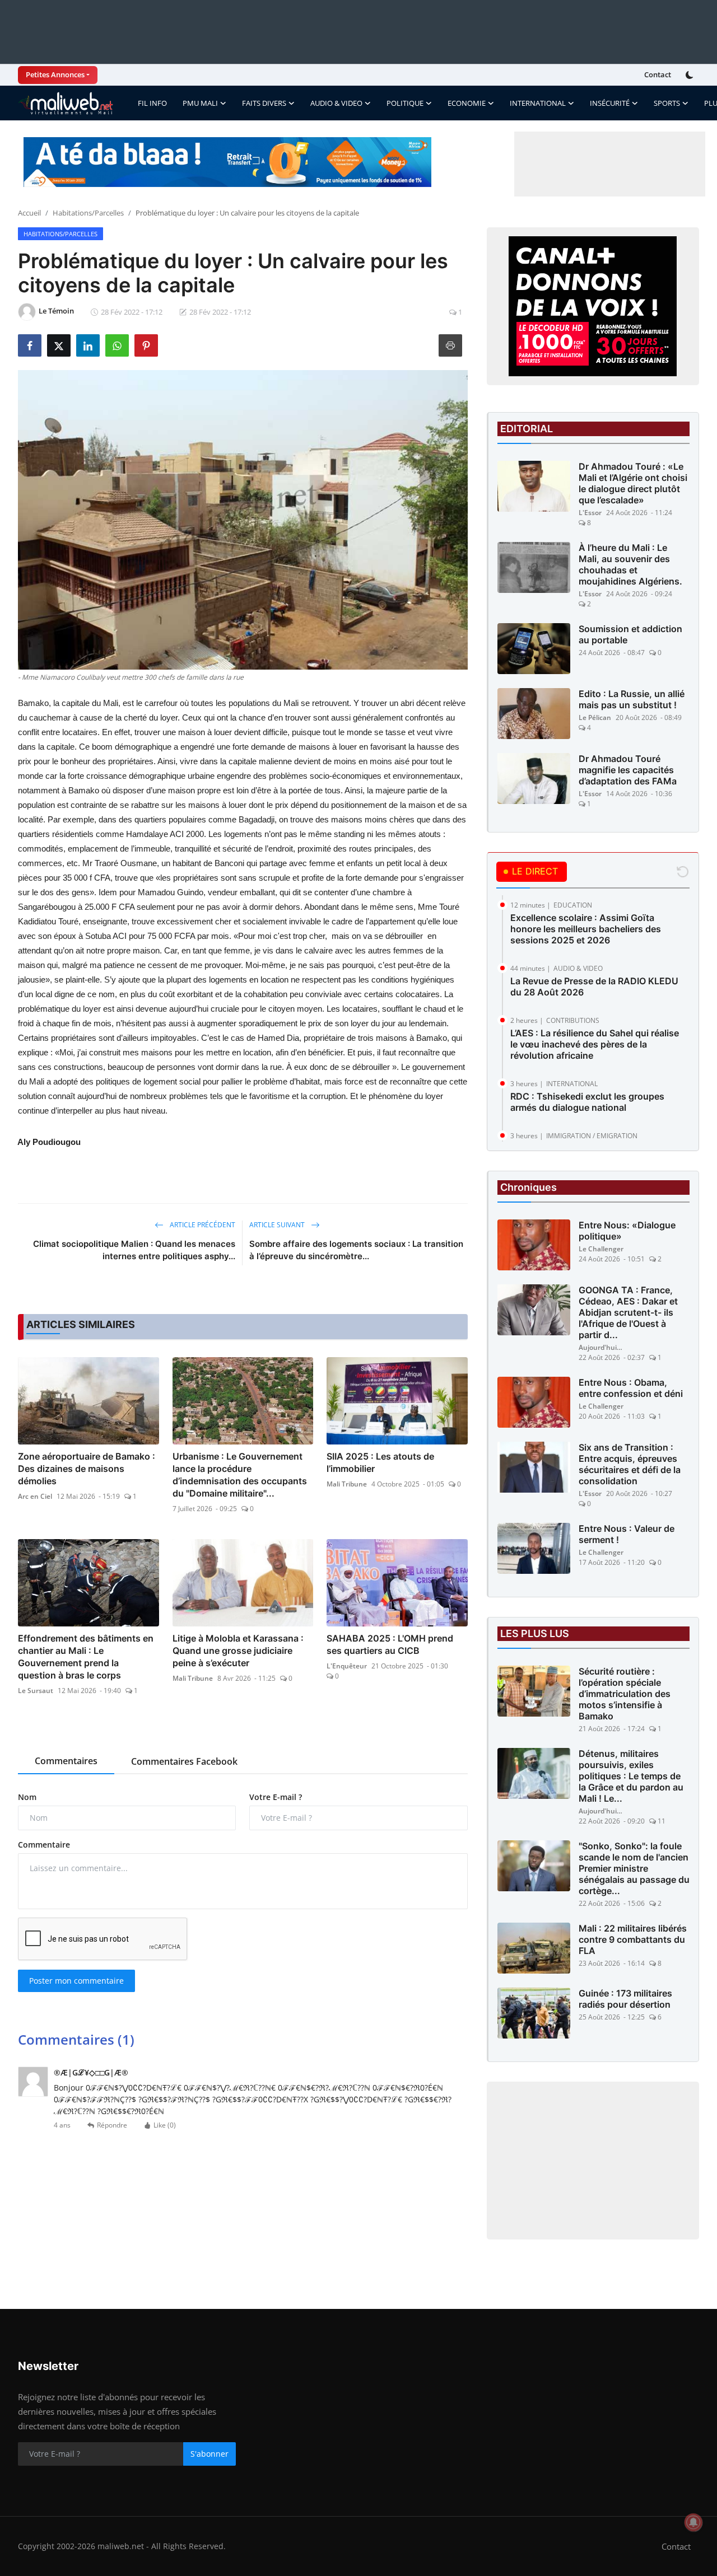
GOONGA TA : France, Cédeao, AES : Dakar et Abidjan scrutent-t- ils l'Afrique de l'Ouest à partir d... (628, 1312)
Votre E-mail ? (276, 1797)
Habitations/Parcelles (88, 213)
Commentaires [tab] (66, 1761)
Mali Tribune (347, 1484)
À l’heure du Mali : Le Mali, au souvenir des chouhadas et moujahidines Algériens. (630, 564)
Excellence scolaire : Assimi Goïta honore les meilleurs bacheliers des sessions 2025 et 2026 (586, 929)
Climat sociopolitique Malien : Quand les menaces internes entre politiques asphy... (134, 1250)
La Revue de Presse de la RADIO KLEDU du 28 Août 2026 (594, 987)
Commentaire (44, 1845)
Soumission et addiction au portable (630, 634)
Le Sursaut (36, 1691)
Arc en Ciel (35, 1496)
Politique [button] (405, 103)
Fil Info (152, 103)
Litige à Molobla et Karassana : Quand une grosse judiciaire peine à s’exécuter (238, 1651)
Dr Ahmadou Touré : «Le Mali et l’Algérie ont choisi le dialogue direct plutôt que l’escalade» (633, 483)
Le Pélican (595, 717)
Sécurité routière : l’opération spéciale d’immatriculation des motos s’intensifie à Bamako (625, 1694)
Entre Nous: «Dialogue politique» (627, 1231)
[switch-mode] (691, 75)
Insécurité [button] (610, 103)
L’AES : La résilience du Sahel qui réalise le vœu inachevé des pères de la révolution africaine (595, 1044)
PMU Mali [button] (200, 103)
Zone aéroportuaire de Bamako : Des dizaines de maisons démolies (87, 1469)
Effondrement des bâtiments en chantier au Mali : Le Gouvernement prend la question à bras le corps (86, 1657)
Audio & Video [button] (336, 103)
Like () (165, 2125)
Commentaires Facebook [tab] (184, 1761)
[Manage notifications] (693, 2522)
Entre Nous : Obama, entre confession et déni (631, 1388)
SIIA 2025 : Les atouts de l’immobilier (380, 1462)
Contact (658, 74)
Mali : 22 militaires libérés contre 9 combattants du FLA (633, 1939)
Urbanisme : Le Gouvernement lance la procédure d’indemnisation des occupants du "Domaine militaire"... (240, 1475)
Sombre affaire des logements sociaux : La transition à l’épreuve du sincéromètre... (356, 1250)
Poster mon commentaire (76, 1981)
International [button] (538, 103)
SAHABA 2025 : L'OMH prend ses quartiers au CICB (390, 1644)
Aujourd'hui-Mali (601, 1347)
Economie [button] (467, 103)
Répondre (112, 2125)
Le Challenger (601, 1249)
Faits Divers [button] (264, 103)
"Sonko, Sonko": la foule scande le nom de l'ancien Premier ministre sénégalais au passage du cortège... (634, 1868)
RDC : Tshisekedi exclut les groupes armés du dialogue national (587, 1102)
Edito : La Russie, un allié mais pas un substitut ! (632, 699)
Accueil (29, 213)
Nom (27, 1797)
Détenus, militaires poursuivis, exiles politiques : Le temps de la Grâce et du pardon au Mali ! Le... (631, 1776)
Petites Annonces (55, 74)
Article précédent (202, 1225)
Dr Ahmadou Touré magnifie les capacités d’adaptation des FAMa (628, 770)
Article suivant (278, 1225)
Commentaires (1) (76, 2039)
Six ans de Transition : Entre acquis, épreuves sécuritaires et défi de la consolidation (630, 1464)
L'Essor (590, 513)
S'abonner (209, 2454)
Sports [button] (667, 103)
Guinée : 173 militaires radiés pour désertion (625, 1999)
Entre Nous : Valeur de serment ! (627, 1534)
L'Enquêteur (347, 1666)
